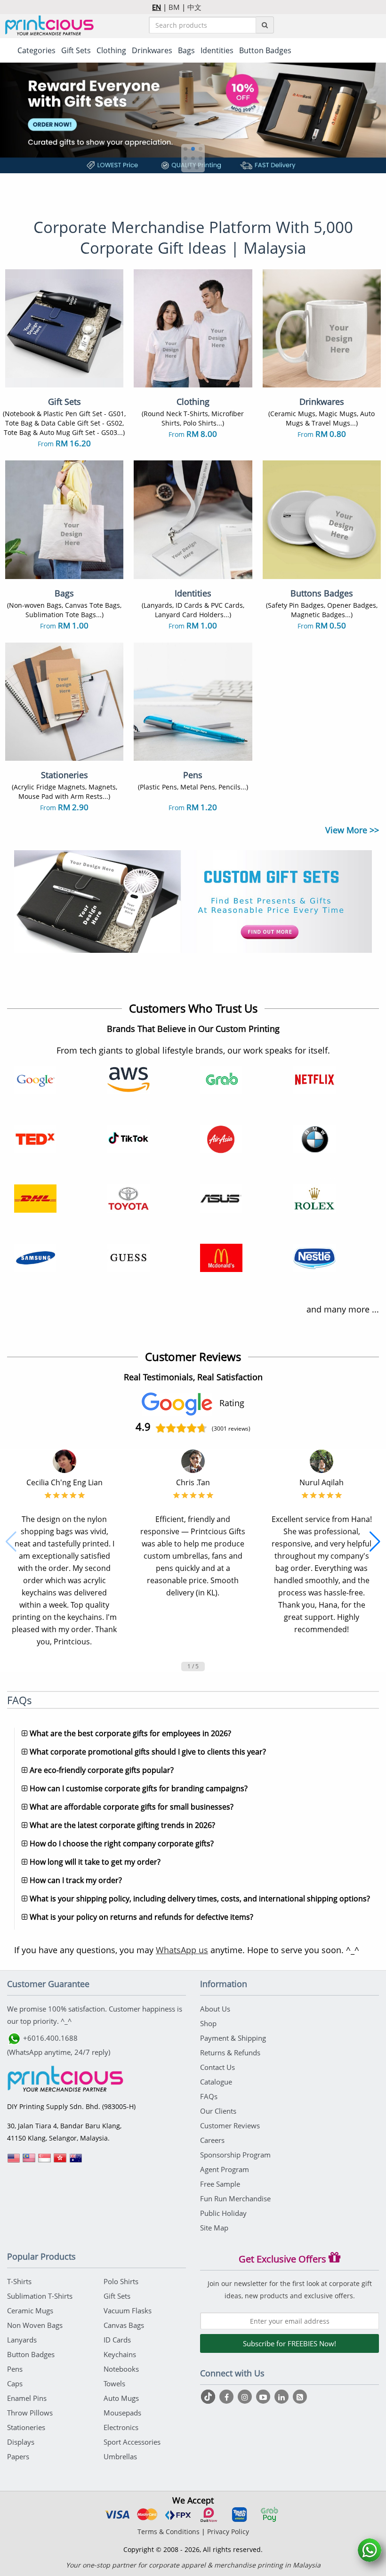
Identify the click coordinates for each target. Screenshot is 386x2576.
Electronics (121, 2427)
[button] (185, 149)
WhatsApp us (182, 1950)
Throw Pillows (30, 2413)
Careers (212, 2140)
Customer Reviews (230, 2125)
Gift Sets (117, 2296)
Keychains (120, 2354)
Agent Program (225, 2169)
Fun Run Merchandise (235, 2198)
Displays (21, 2442)
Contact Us (217, 2067)
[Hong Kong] (60, 2161)
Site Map (214, 2228)
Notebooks (121, 2369)
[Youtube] (264, 2397)
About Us (215, 2009)
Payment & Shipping (233, 2038)
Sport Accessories (132, 2442)
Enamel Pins (27, 2398)
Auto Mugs (121, 2398)
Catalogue (216, 2082)
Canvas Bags (124, 2325)
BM (174, 7)
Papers (18, 2456)
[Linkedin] (283, 2397)
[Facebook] (228, 2397)
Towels (114, 2383)
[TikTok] (209, 2397)
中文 (194, 7)
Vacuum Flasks (128, 2310)
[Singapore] (45, 2161)
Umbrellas (120, 2456)
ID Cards (117, 2340)
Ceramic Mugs (30, 2310)
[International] (14, 2161)
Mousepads (122, 2413)
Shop (208, 2023)
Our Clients (218, 2111)
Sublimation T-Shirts (40, 2296)
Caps (15, 2383)
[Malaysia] (29, 2161)
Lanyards (22, 2340)
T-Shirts (19, 2281)
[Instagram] (246, 2397)
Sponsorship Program (235, 2155)
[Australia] (76, 2161)
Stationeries (26, 2427)
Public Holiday (223, 2213)
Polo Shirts (121, 2281)
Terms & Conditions (169, 2532)
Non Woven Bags (35, 2325)
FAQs (209, 2096)
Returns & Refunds (230, 2053)
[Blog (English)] (300, 2397)
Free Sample (220, 2184)
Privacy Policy (228, 2532)
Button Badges (31, 2354)
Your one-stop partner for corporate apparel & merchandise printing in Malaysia (193, 2565)
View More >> (352, 830)
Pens (15, 2369)
